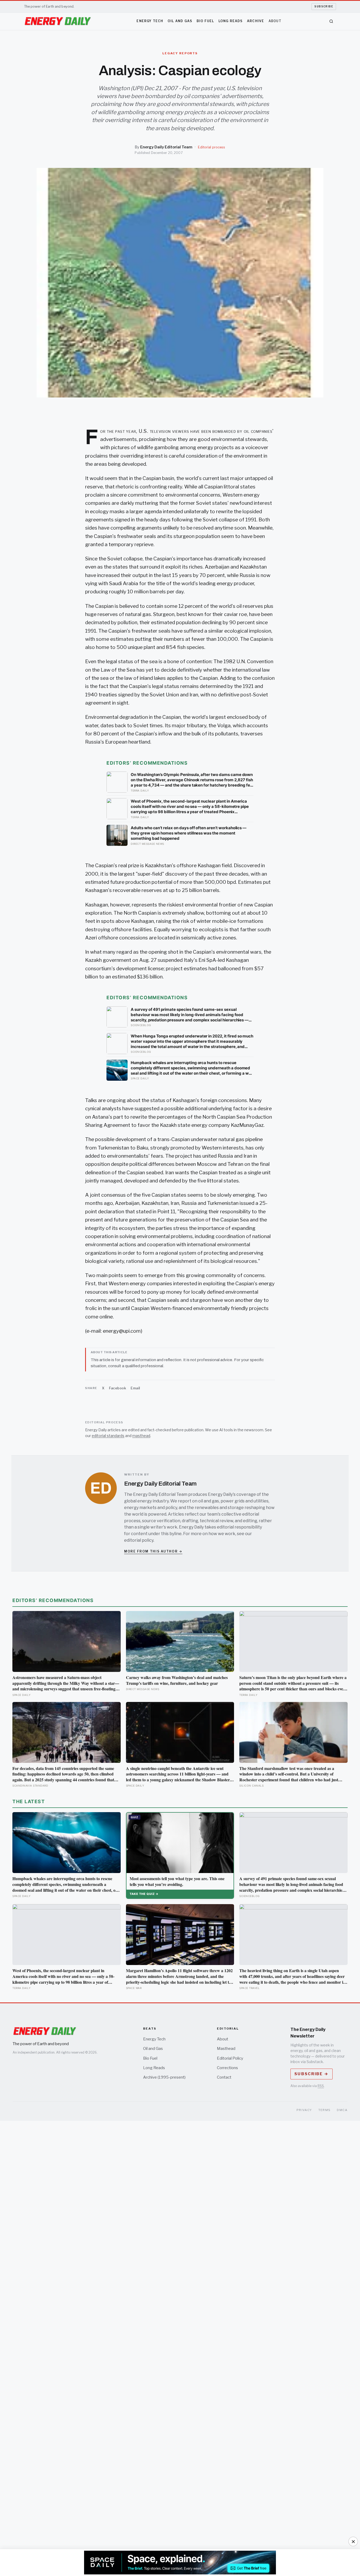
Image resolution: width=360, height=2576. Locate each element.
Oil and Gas (180, 21)
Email (135, 1388)
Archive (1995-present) (164, 2077)
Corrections (227, 2068)
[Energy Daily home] (58, 21)
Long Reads (231, 21)
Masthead (226, 2049)
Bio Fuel (205, 21)
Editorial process (211, 147)
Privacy (304, 2110)
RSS (321, 2086)
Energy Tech (150, 21)
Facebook (118, 1388)
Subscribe (324, 6)
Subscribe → (311, 2074)
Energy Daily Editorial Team (166, 147)
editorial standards (108, 1436)
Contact (224, 2077)
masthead (141, 1436)
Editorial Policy (230, 2058)
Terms (325, 2110)
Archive (256, 21)
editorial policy (139, 1540)
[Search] (331, 21)
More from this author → (153, 1551)
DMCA (342, 2110)
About (275, 21)
